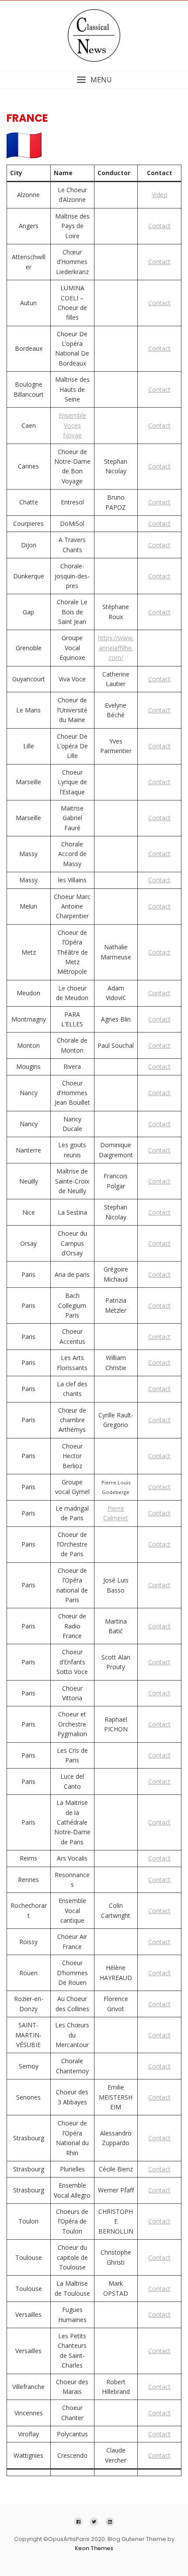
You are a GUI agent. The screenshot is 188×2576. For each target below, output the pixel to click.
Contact (159, 226)
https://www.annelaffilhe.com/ (116, 648)
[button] (94, 80)
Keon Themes (94, 2548)
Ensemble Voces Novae (72, 425)
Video (160, 195)
